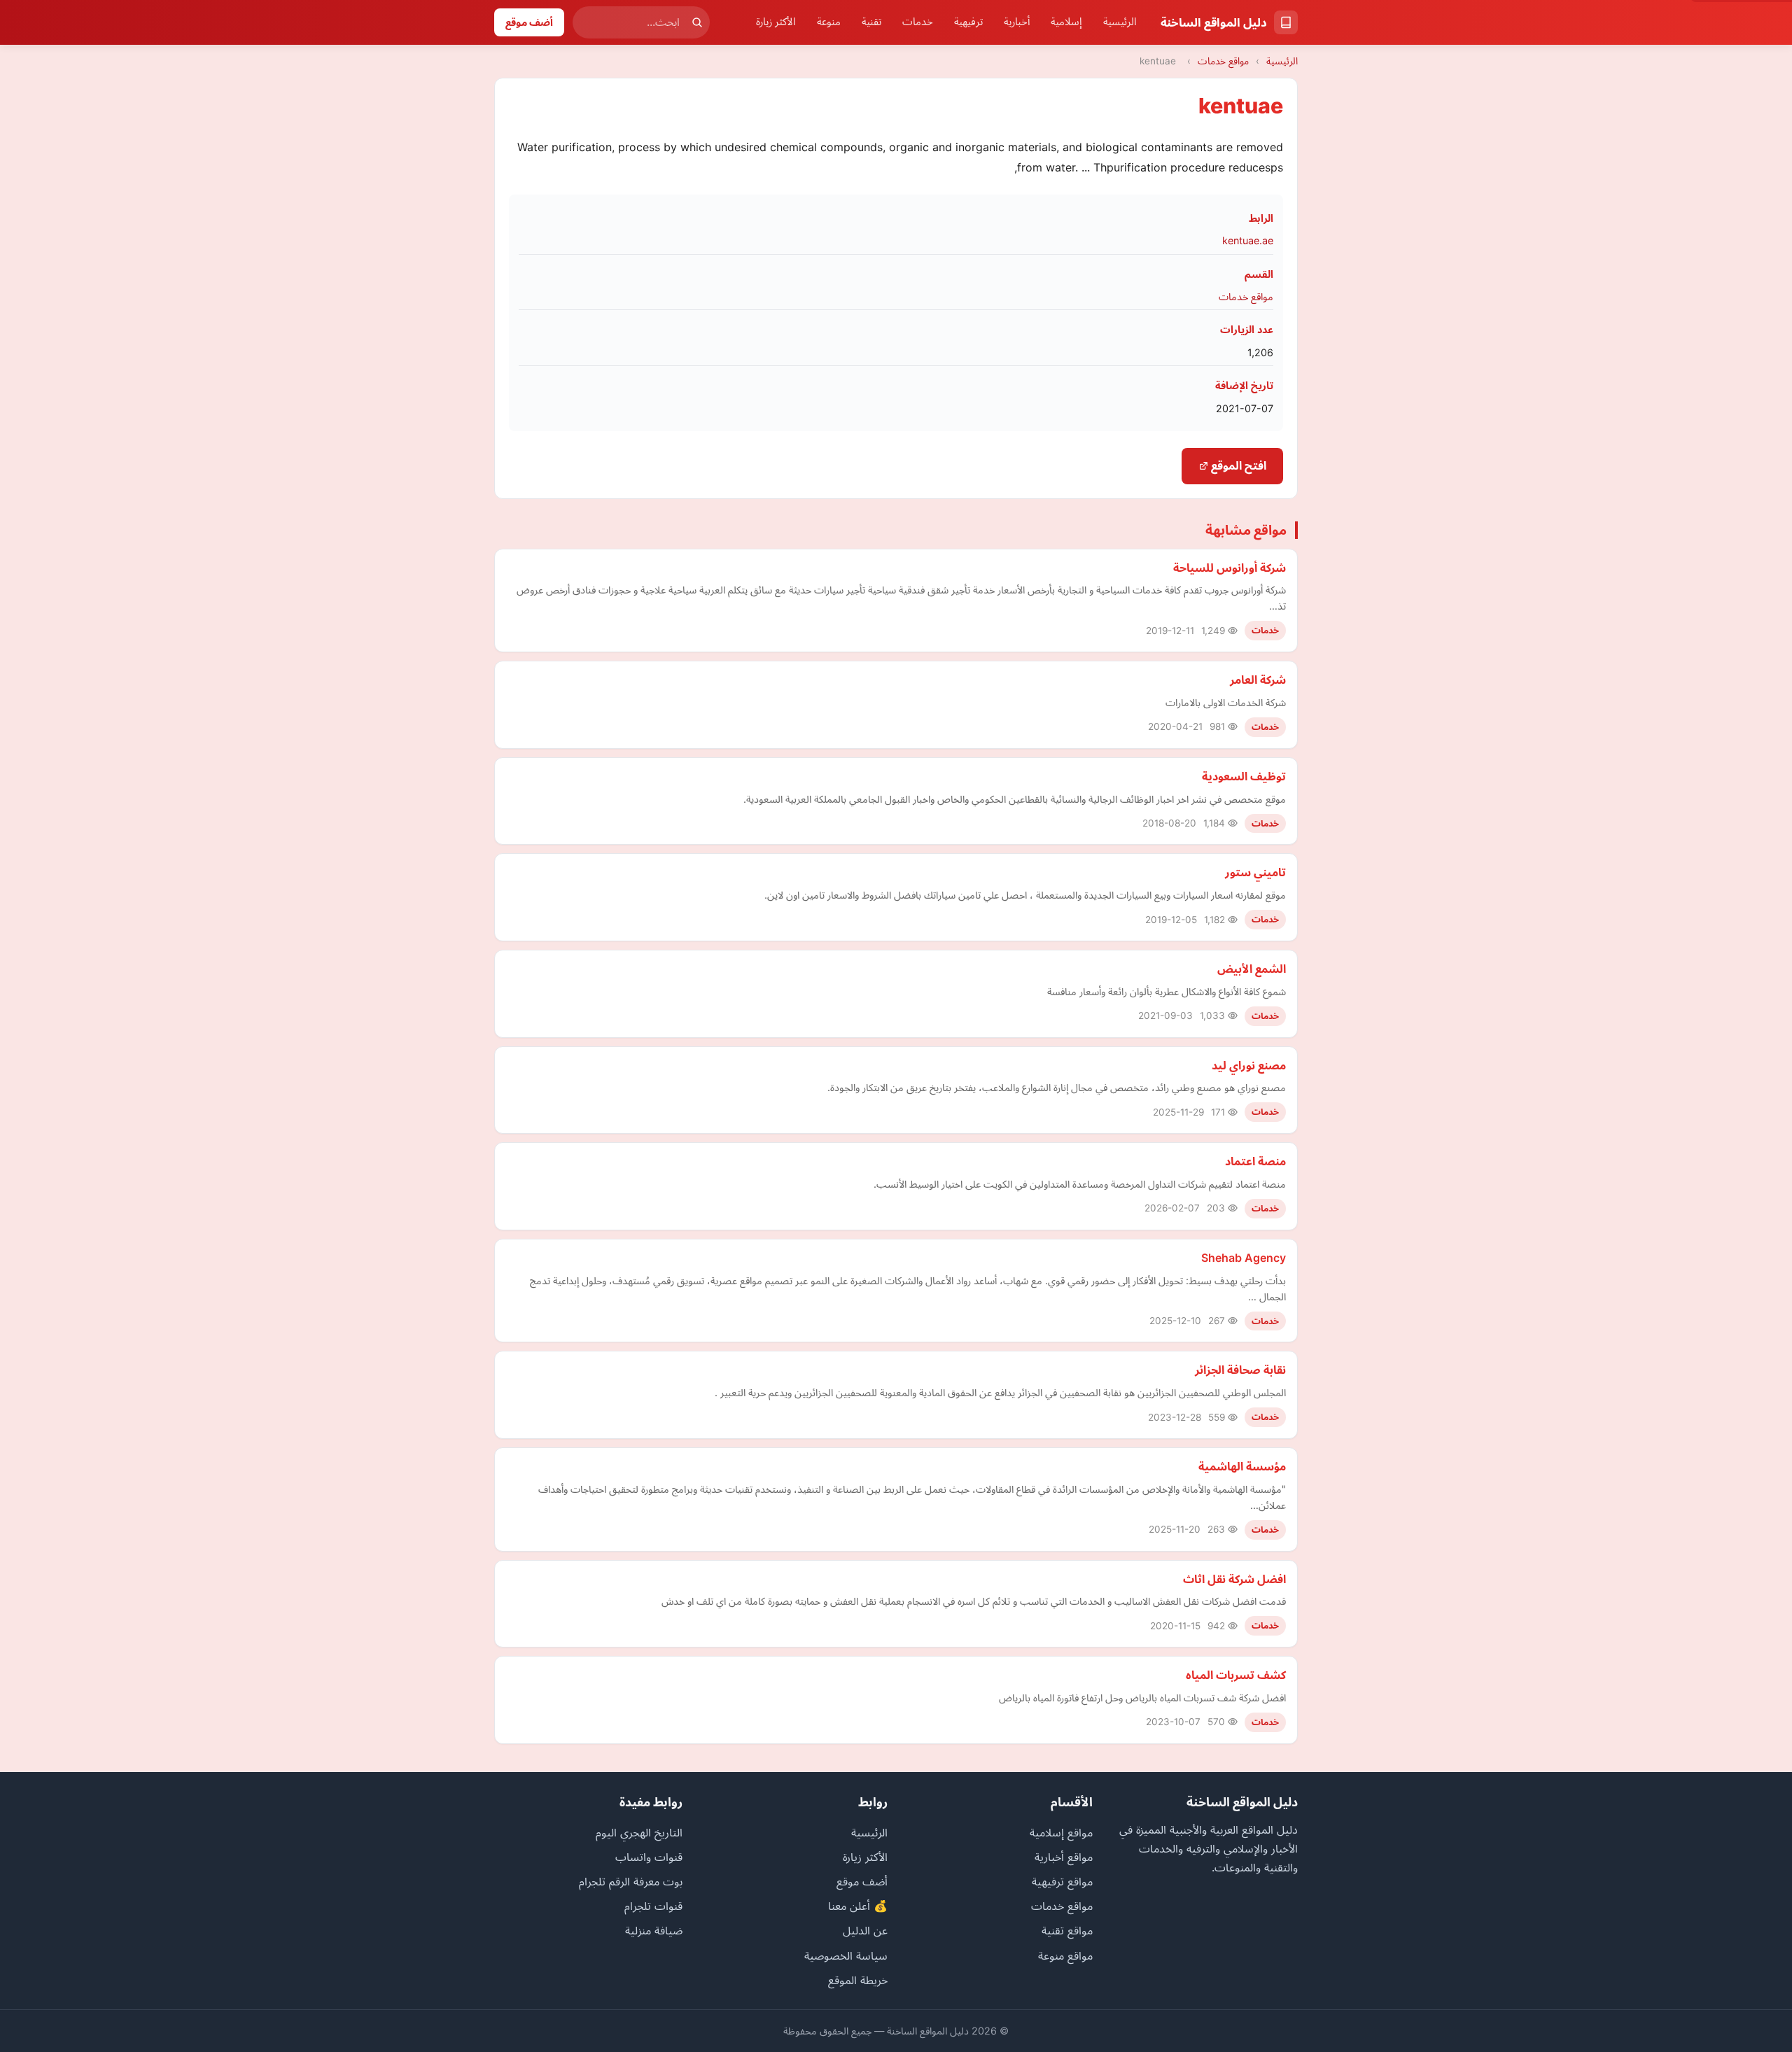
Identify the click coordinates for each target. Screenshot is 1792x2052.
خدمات (918, 22)
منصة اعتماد (1255, 1161)
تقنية (871, 22)
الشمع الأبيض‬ (1252, 969)
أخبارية (1017, 22)
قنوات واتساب (649, 1857)
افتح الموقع (1237, 465)
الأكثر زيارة (776, 22)
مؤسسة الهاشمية (1242, 1466)
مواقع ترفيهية (1062, 1881)
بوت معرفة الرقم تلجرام (631, 1881)
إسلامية (1066, 22)
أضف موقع (529, 22)
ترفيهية (968, 22)
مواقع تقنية (1067, 1930)
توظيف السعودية (1244, 776)
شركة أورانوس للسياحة (1230, 568)
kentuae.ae (1248, 240)
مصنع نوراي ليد (1249, 1065)
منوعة (829, 22)
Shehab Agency (1244, 1258)
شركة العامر (1258, 680)
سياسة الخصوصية (846, 1955)
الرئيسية (1120, 22)
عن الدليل (865, 1930)
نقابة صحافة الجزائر (1240, 1370)
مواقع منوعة (1065, 1955)
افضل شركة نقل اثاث (1234, 1579)
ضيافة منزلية (654, 1930)
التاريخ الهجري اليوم (639, 1832)
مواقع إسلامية (1061, 1832)
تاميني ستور (1255, 872)
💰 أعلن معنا (858, 1906)
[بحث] (697, 22)
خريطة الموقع (858, 1980)
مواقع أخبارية (1064, 1857)
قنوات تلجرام (653, 1906)
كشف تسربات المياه (1236, 1675)
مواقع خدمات (1223, 61)
